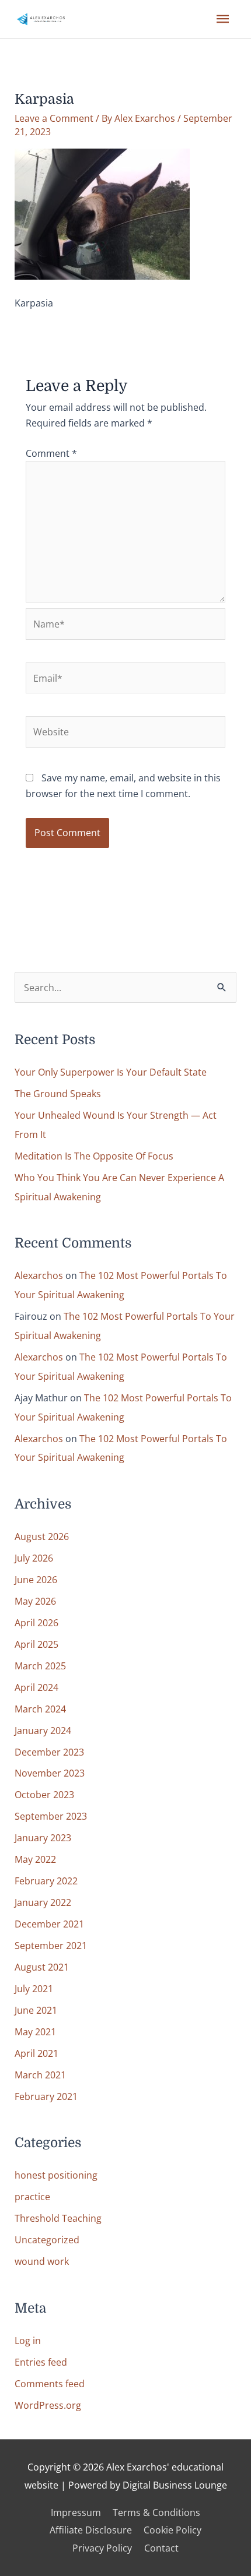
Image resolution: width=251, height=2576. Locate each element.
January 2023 (43, 1837)
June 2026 (36, 1579)
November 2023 (50, 1773)
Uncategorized (47, 2240)
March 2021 (40, 2075)
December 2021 (49, 1924)
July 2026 (34, 1558)
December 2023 (49, 1752)
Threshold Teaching (58, 2218)
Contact (161, 2548)
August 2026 (42, 1536)
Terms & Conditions (156, 2512)
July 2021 (34, 1988)
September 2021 (51, 1945)
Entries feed (41, 2362)
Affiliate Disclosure (91, 2530)
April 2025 (36, 1644)
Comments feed (50, 2383)
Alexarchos (39, 1275)
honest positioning (56, 2175)
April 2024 (36, 1687)
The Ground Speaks (58, 1093)
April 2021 (36, 2053)
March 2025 (40, 1666)
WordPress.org (48, 2405)
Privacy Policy (102, 2548)
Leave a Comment (54, 118)
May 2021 (35, 2031)
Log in (28, 2340)
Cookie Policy (172, 2530)
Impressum (76, 2512)
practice (32, 2196)
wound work (42, 2261)
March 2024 (40, 1709)
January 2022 (43, 1902)
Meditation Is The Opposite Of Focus (94, 1156)
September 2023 (51, 1816)
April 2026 (36, 1622)
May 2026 (35, 1601)
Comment (51, 453)
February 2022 (46, 1881)
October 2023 (44, 1794)
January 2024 (43, 1730)
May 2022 (35, 1859)
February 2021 (46, 2096)
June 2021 (36, 2010)
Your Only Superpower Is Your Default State (111, 1072)
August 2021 (42, 1967)
